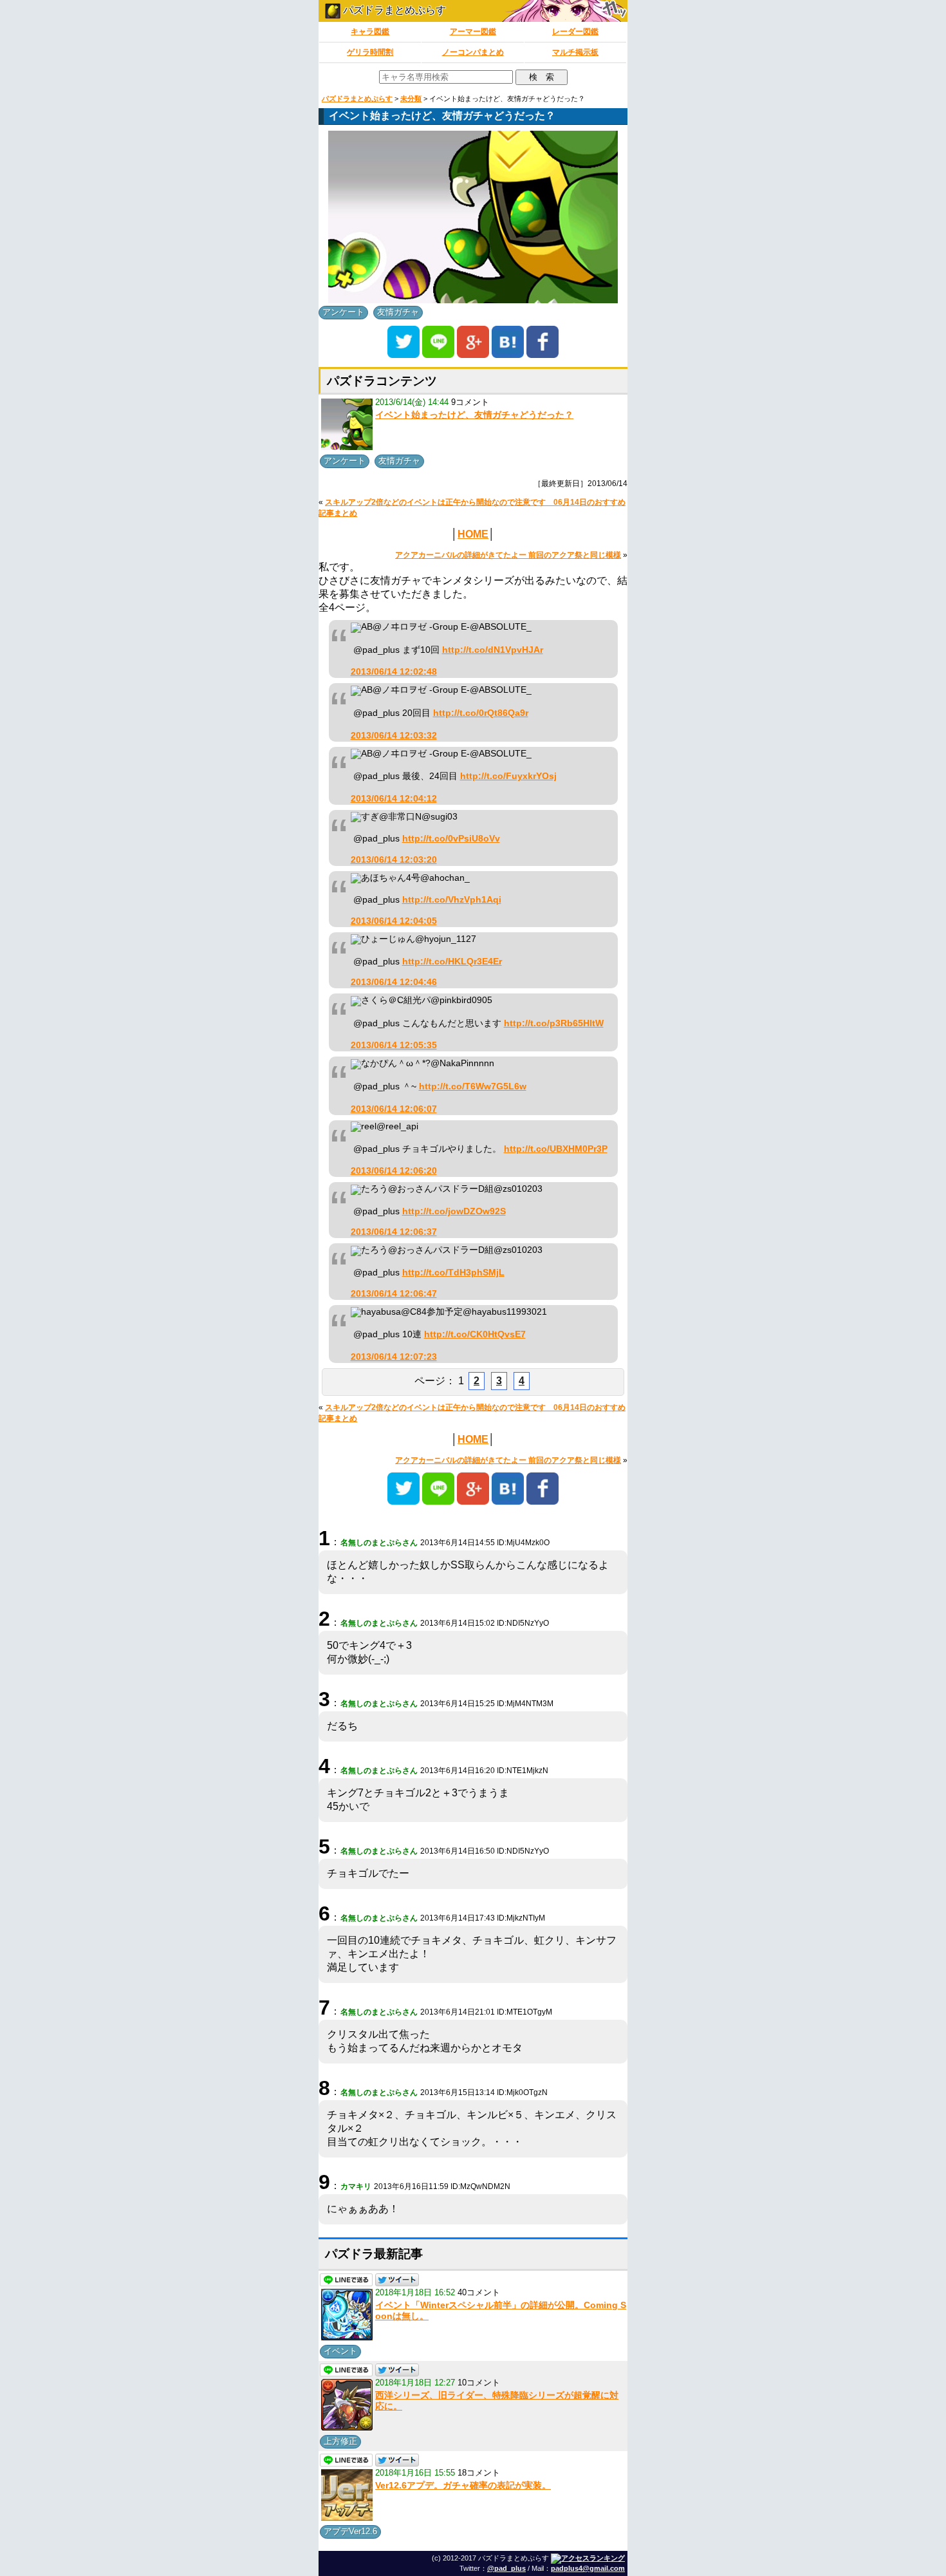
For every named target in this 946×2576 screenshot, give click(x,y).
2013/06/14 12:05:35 (394, 1045)
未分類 (411, 99)
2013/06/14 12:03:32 (394, 736)
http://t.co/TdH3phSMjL (453, 1273)
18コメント (479, 2473)
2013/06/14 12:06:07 (394, 1109)
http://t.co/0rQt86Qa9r (481, 713)
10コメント (479, 2383)
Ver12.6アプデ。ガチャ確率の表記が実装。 (463, 2485)
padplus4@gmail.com (588, 2568)
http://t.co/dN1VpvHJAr (493, 650)
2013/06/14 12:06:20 (394, 1171)
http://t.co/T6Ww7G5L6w (473, 1086)
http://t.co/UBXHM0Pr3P (556, 1149)
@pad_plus (506, 2568)
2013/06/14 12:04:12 (394, 799)
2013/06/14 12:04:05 (394, 921)
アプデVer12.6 (350, 2531)
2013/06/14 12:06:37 (394, 1232)
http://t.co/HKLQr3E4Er (452, 962)
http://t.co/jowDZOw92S (454, 1211)
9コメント (470, 402)
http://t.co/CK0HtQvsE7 (475, 1334)
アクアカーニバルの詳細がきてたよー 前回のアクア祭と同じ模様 (508, 555)
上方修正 (340, 2441)
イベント (340, 2351)
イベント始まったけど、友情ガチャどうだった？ (474, 415)
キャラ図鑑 (370, 32)
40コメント (479, 2292)
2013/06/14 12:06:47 (394, 1294)
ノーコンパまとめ (473, 52)
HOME (473, 534)
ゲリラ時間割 (370, 52)
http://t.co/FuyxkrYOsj (508, 776)
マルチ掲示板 (575, 52)
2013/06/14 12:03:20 (394, 860)
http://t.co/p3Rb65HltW (554, 1023)
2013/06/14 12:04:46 (394, 982)
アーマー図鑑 (473, 32)
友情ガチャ (398, 312)
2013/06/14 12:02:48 (394, 672)
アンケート (343, 312)
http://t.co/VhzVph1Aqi (452, 900)
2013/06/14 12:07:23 (394, 1357)
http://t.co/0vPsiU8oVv (451, 839)
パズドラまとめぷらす (393, 10)
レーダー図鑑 (575, 32)
